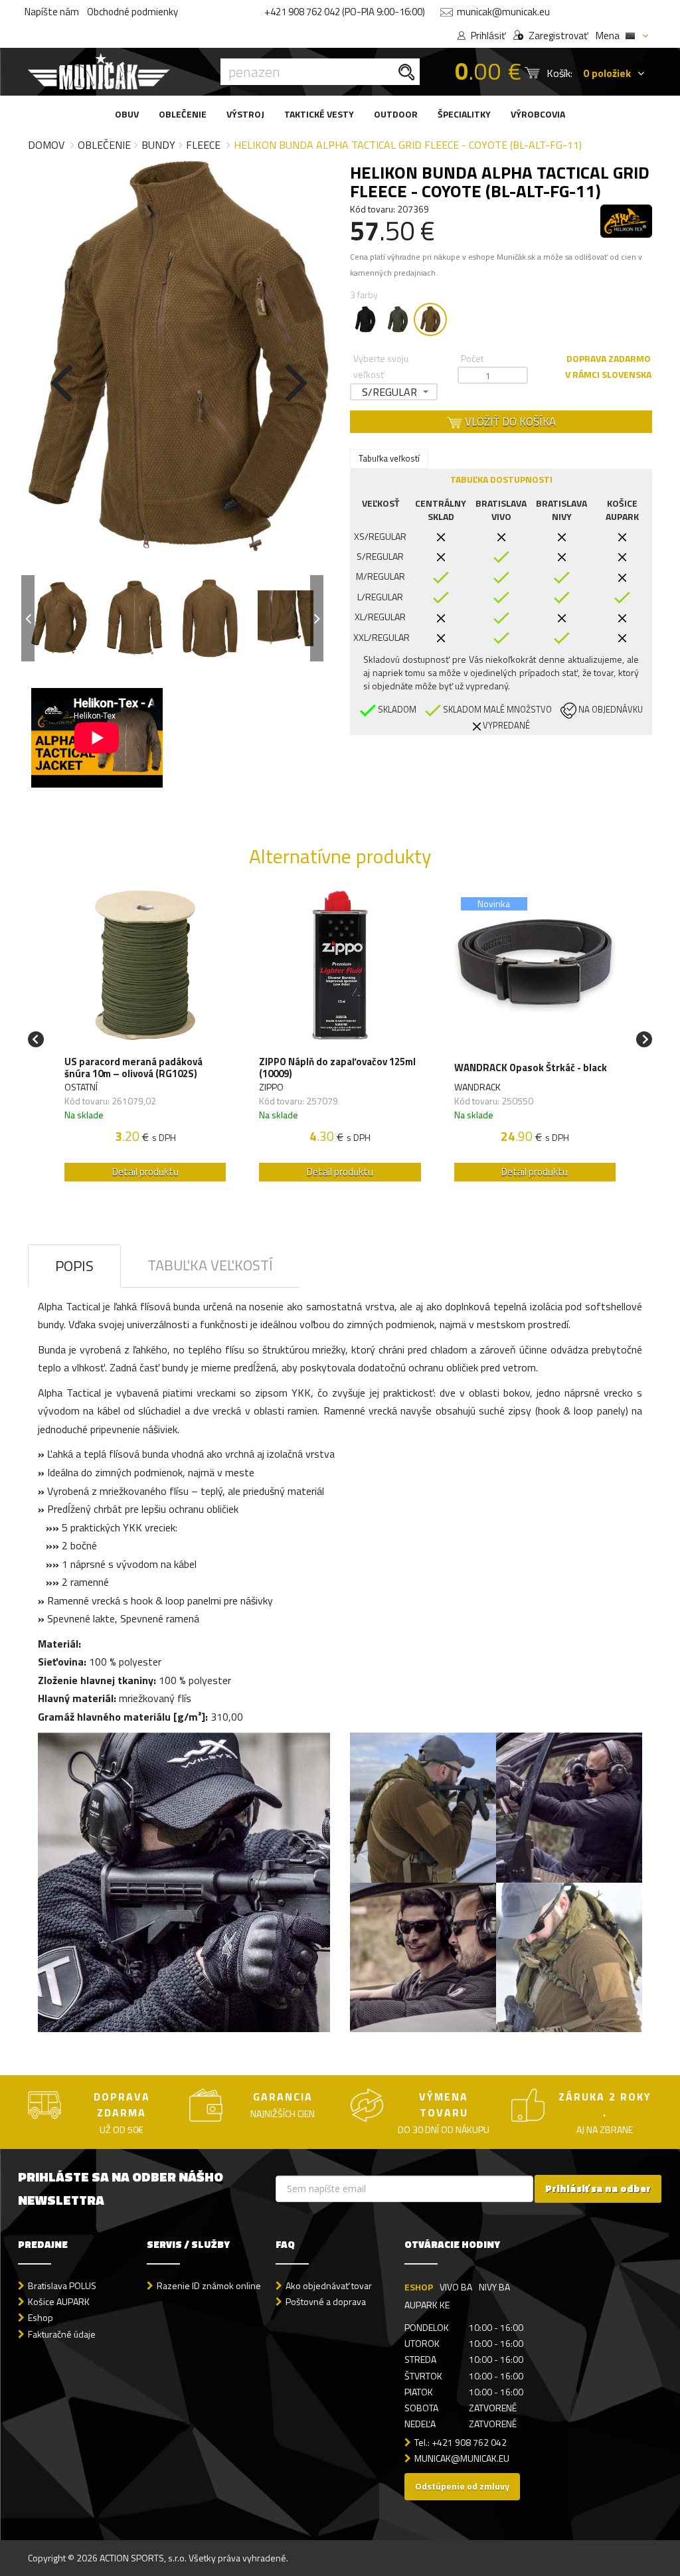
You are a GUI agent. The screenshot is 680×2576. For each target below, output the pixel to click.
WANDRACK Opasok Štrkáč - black (531, 1068)
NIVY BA (494, 2287)
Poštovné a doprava (326, 2301)
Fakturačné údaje (62, 2334)
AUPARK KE (427, 2305)
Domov (46, 145)
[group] (145, 1040)
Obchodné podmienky (132, 12)
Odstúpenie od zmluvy (462, 2486)
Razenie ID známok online (209, 2285)
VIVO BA (456, 2287)
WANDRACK (477, 1087)
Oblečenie (104, 145)
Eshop (41, 2317)
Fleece (203, 145)
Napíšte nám (52, 12)
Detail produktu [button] (145, 1172)
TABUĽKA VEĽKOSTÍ (210, 1265)
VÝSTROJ (245, 114)
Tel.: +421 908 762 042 (461, 2442)
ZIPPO (271, 1087)
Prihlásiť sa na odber (598, 2189)
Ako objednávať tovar (329, 2285)
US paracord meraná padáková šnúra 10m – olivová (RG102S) (133, 1068)
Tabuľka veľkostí (389, 458)
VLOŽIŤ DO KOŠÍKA (509, 422)
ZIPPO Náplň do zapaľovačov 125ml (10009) (337, 1068)
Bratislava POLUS (62, 2285)
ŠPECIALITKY (464, 114)
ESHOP (419, 2287)
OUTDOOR (396, 114)
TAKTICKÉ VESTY (319, 114)
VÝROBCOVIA (538, 114)
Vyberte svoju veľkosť (381, 366)
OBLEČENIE (183, 114)
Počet (472, 358)
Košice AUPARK (59, 2301)
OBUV (127, 114)
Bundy (158, 145)
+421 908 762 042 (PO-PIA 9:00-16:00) (345, 12)
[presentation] (61, 380)
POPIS (74, 1266)
